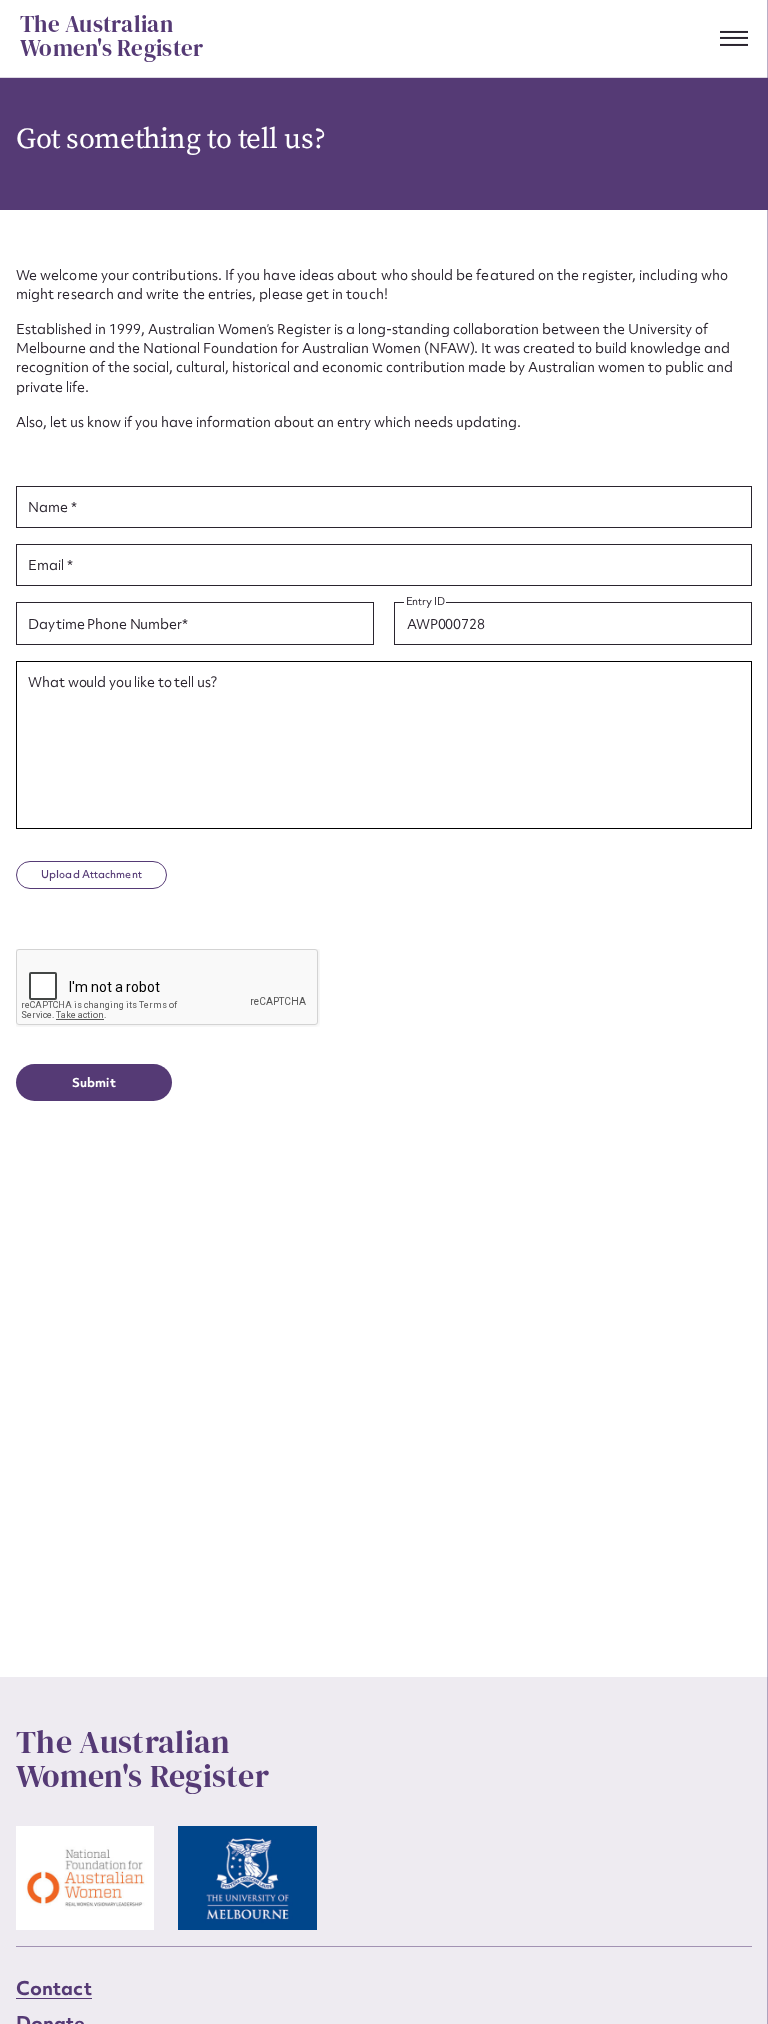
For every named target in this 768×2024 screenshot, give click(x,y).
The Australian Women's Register (111, 37)
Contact (54, 1988)
